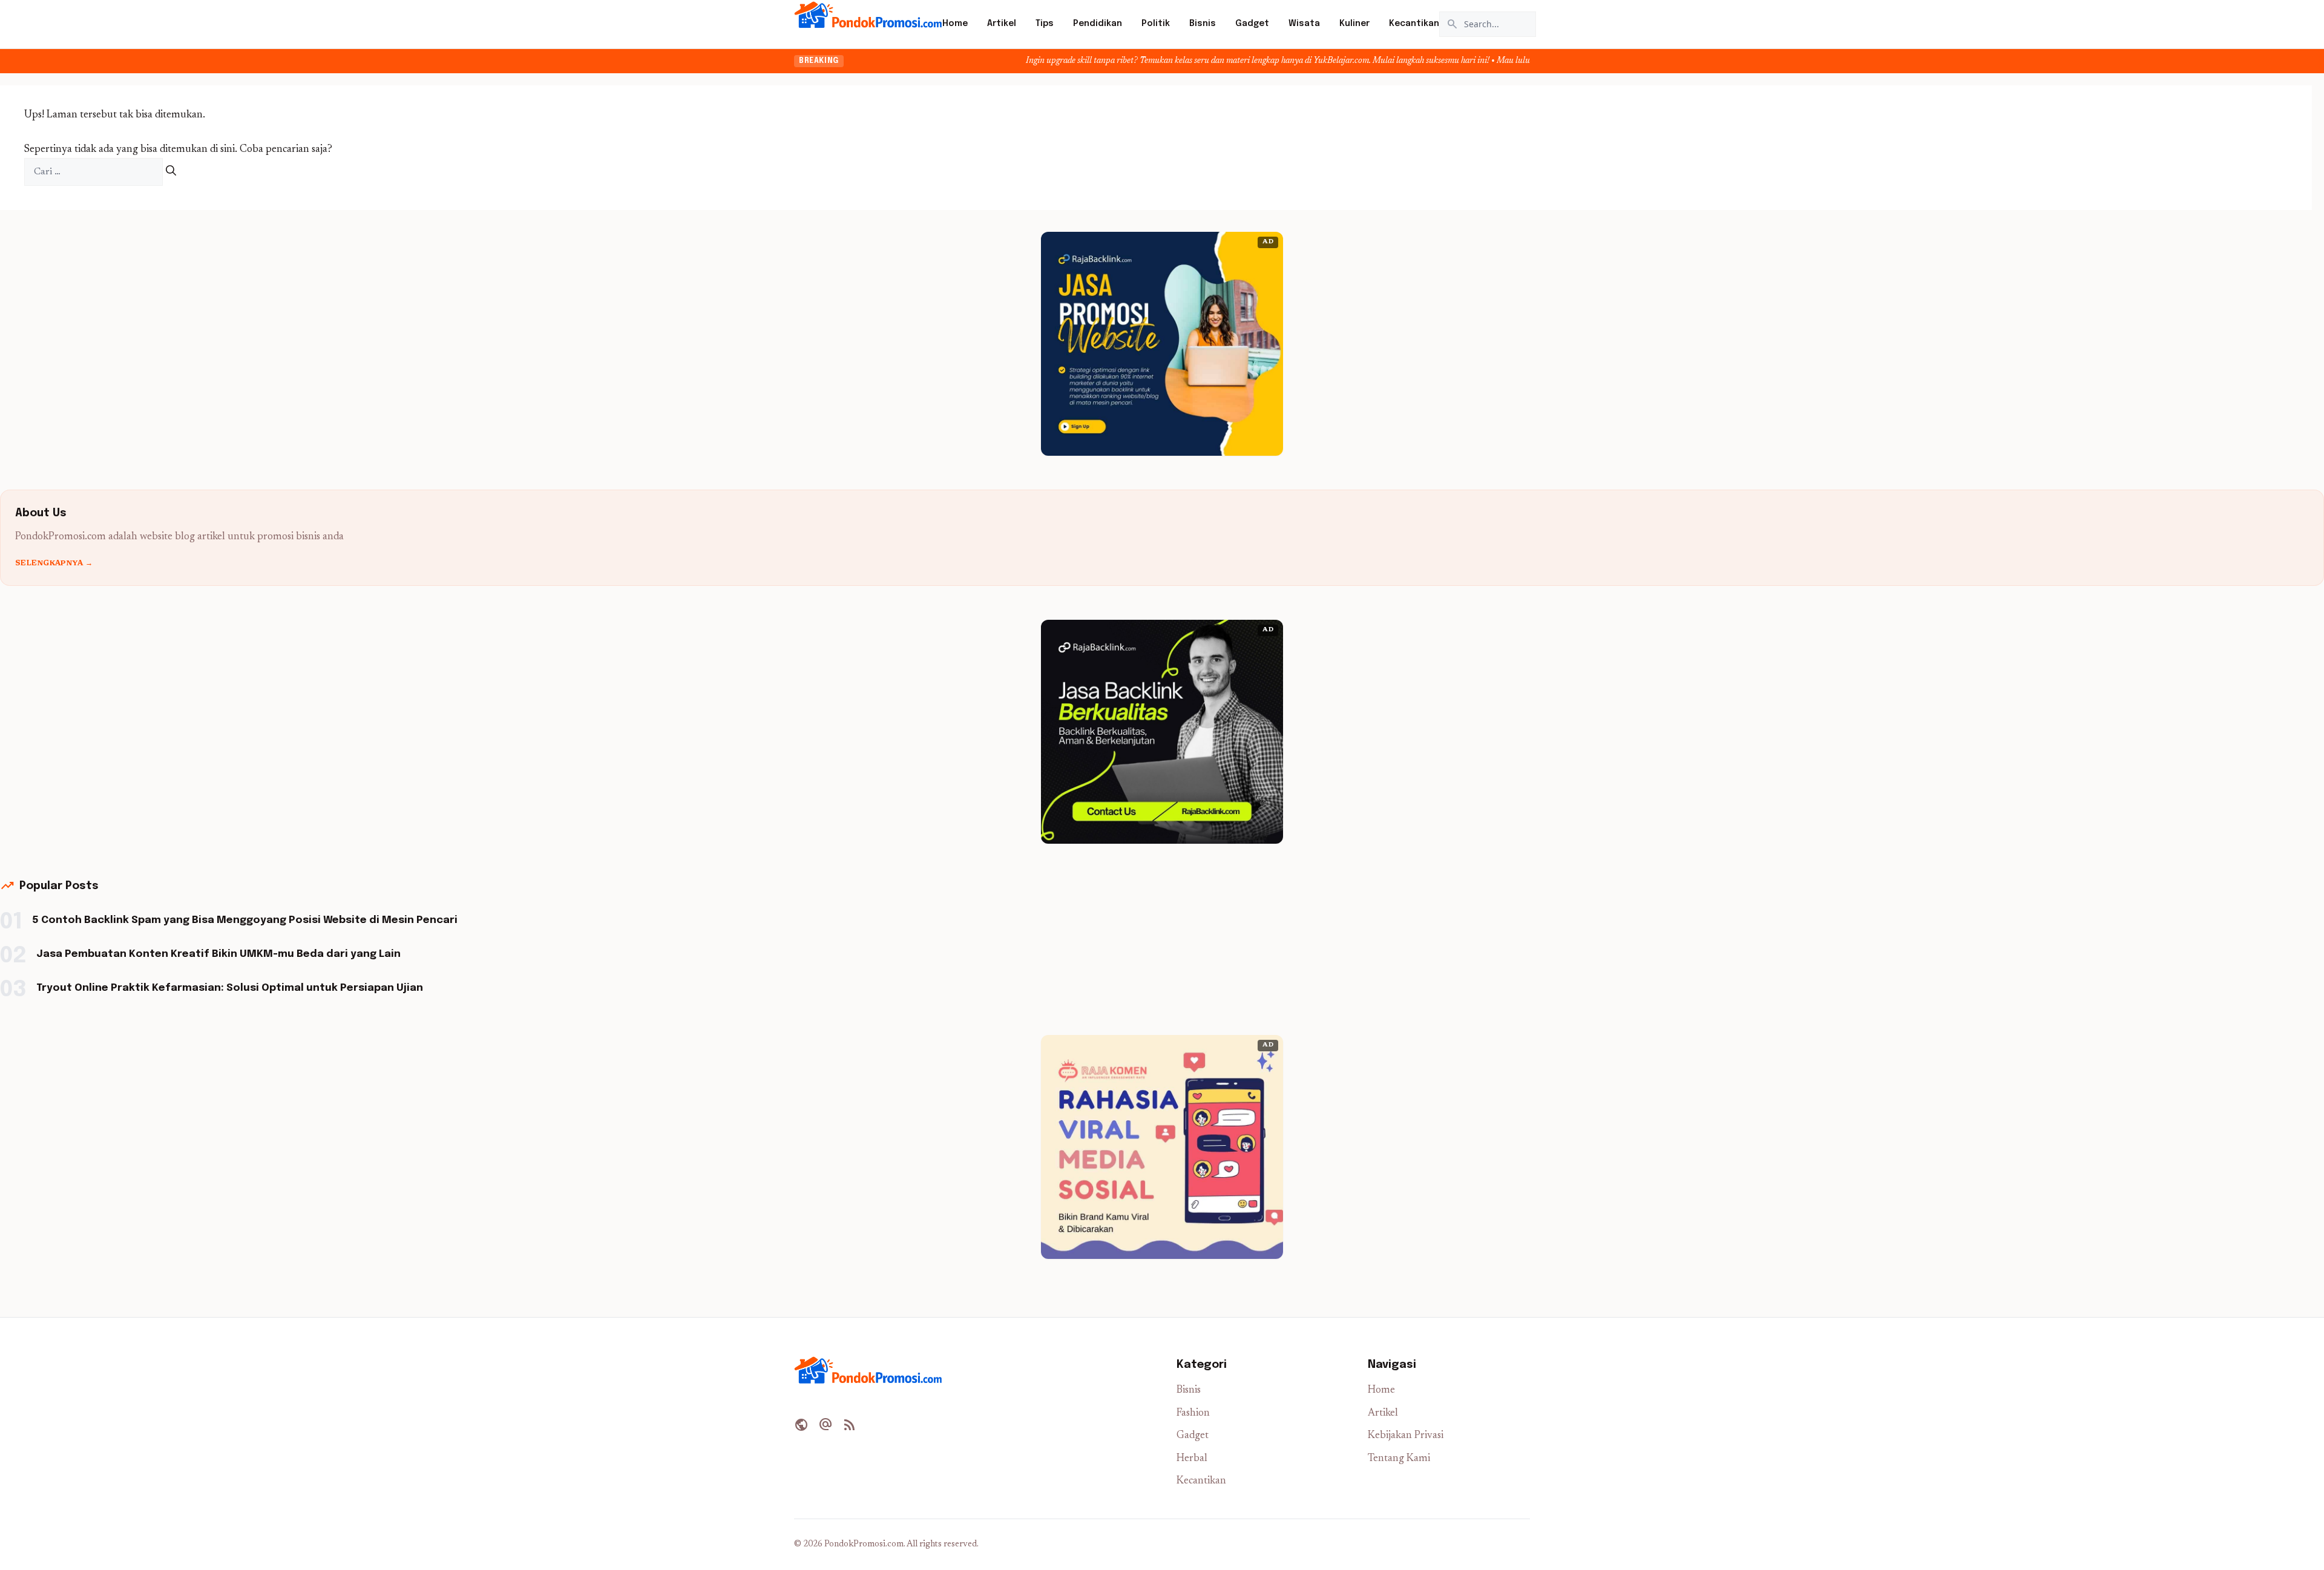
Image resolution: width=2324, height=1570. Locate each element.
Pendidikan (1098, 24)
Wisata (1304, 24)
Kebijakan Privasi (1406, 1436)
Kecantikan (1414, 24)
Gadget (1252, 24)
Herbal (1192, 1459)
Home (955, 24)
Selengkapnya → (54, 563)
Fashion (1193, 1414)
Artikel (1002, 24)
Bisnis (1203, 24)
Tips (1045, 24)
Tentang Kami (1399, 1459)
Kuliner (1354, 24)
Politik (1156, 24)
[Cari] (171, 172)
